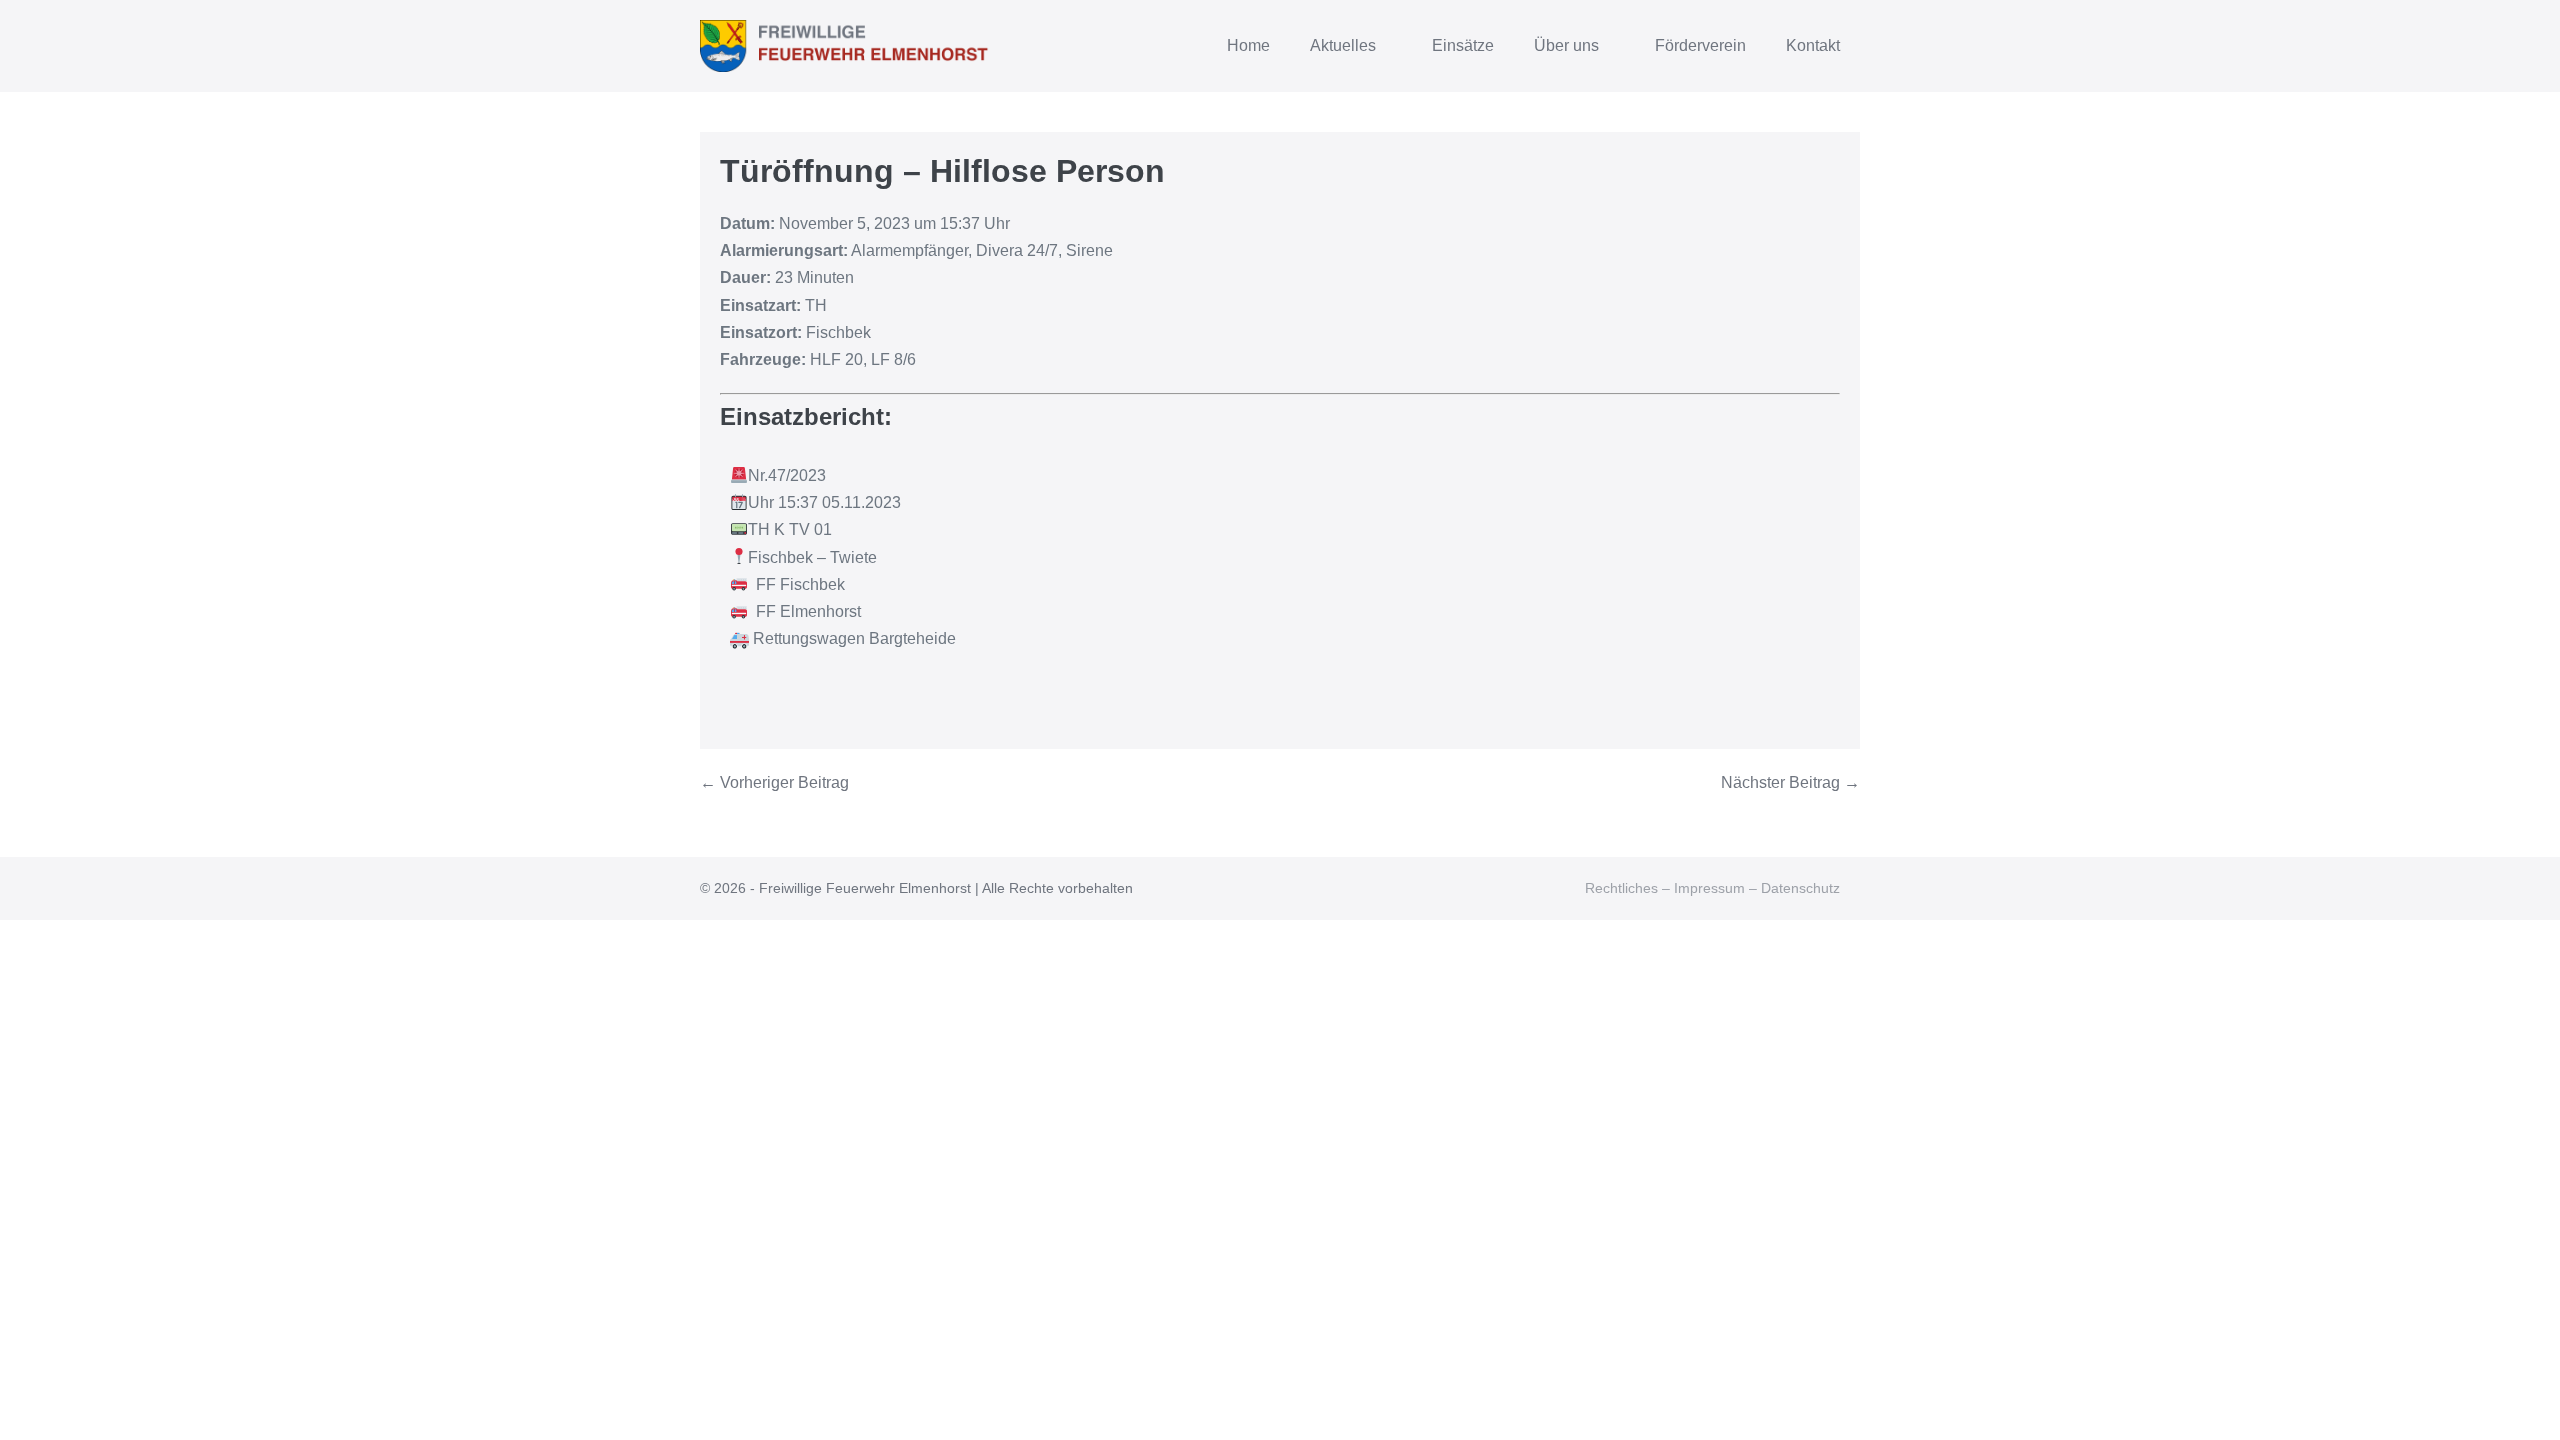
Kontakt (1813, 45)
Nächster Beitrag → (1790, 782)
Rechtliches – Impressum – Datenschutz (1712, 888)
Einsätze (1463, 45)
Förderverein (1700, 45)
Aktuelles (1345, 45)
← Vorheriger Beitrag (774, 782)
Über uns (1568, 45)
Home (1248, 45)
